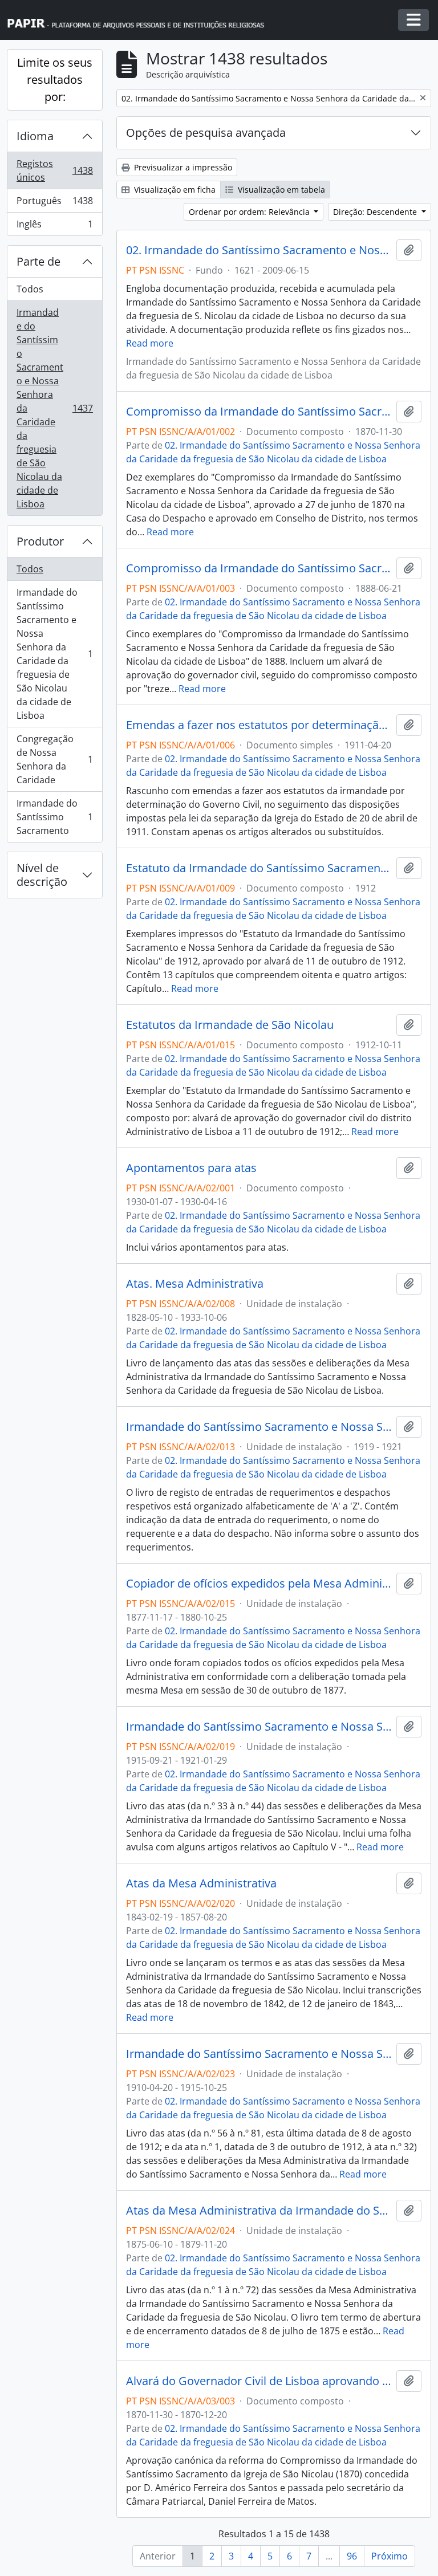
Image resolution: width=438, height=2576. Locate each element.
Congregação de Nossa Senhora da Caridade (54, 759)
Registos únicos (54, 170)
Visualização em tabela (280, 190)
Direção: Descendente (376, 212)
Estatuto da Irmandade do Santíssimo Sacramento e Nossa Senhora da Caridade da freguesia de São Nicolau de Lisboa (259, 868)
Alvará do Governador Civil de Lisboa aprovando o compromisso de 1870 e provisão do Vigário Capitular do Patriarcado (259, 2381)
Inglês (54, 227)
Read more (150, 343)
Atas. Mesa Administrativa (195, 1284)
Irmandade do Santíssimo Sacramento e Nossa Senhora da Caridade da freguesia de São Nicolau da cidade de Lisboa (54, 408)
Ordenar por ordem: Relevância (250, 212)
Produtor (40, 541)
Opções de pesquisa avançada (206, 133)
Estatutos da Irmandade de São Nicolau (230, 1025)
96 (352, 2556)
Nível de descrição (42, 875)
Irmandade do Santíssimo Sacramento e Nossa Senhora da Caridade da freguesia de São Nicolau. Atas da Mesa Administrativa (259, 1727)
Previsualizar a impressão (182, 167)
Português (54, 204)
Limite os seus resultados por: (55, 80)
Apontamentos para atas (191, 1168)
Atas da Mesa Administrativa (201, 1883)
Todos (30, 289)
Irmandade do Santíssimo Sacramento (54, 817)
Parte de (38, 261)
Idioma (35, 136)
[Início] (141, 20)
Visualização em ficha (174, 190)
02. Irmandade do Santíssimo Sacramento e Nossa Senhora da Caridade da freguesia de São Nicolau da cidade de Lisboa (259, 250)
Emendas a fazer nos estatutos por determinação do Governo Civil (259, 725)
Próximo (390, 2556)
